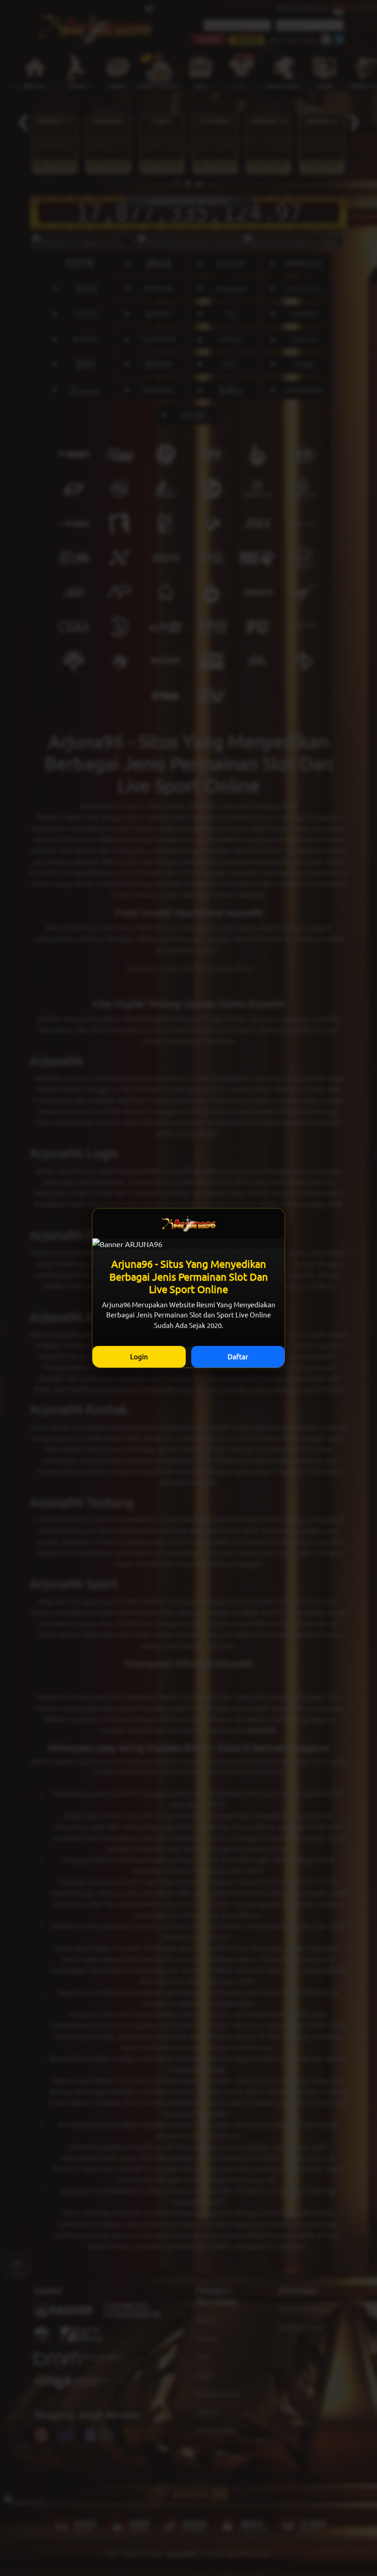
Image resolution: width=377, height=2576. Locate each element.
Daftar (238, 1356)
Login (139, 1356)
